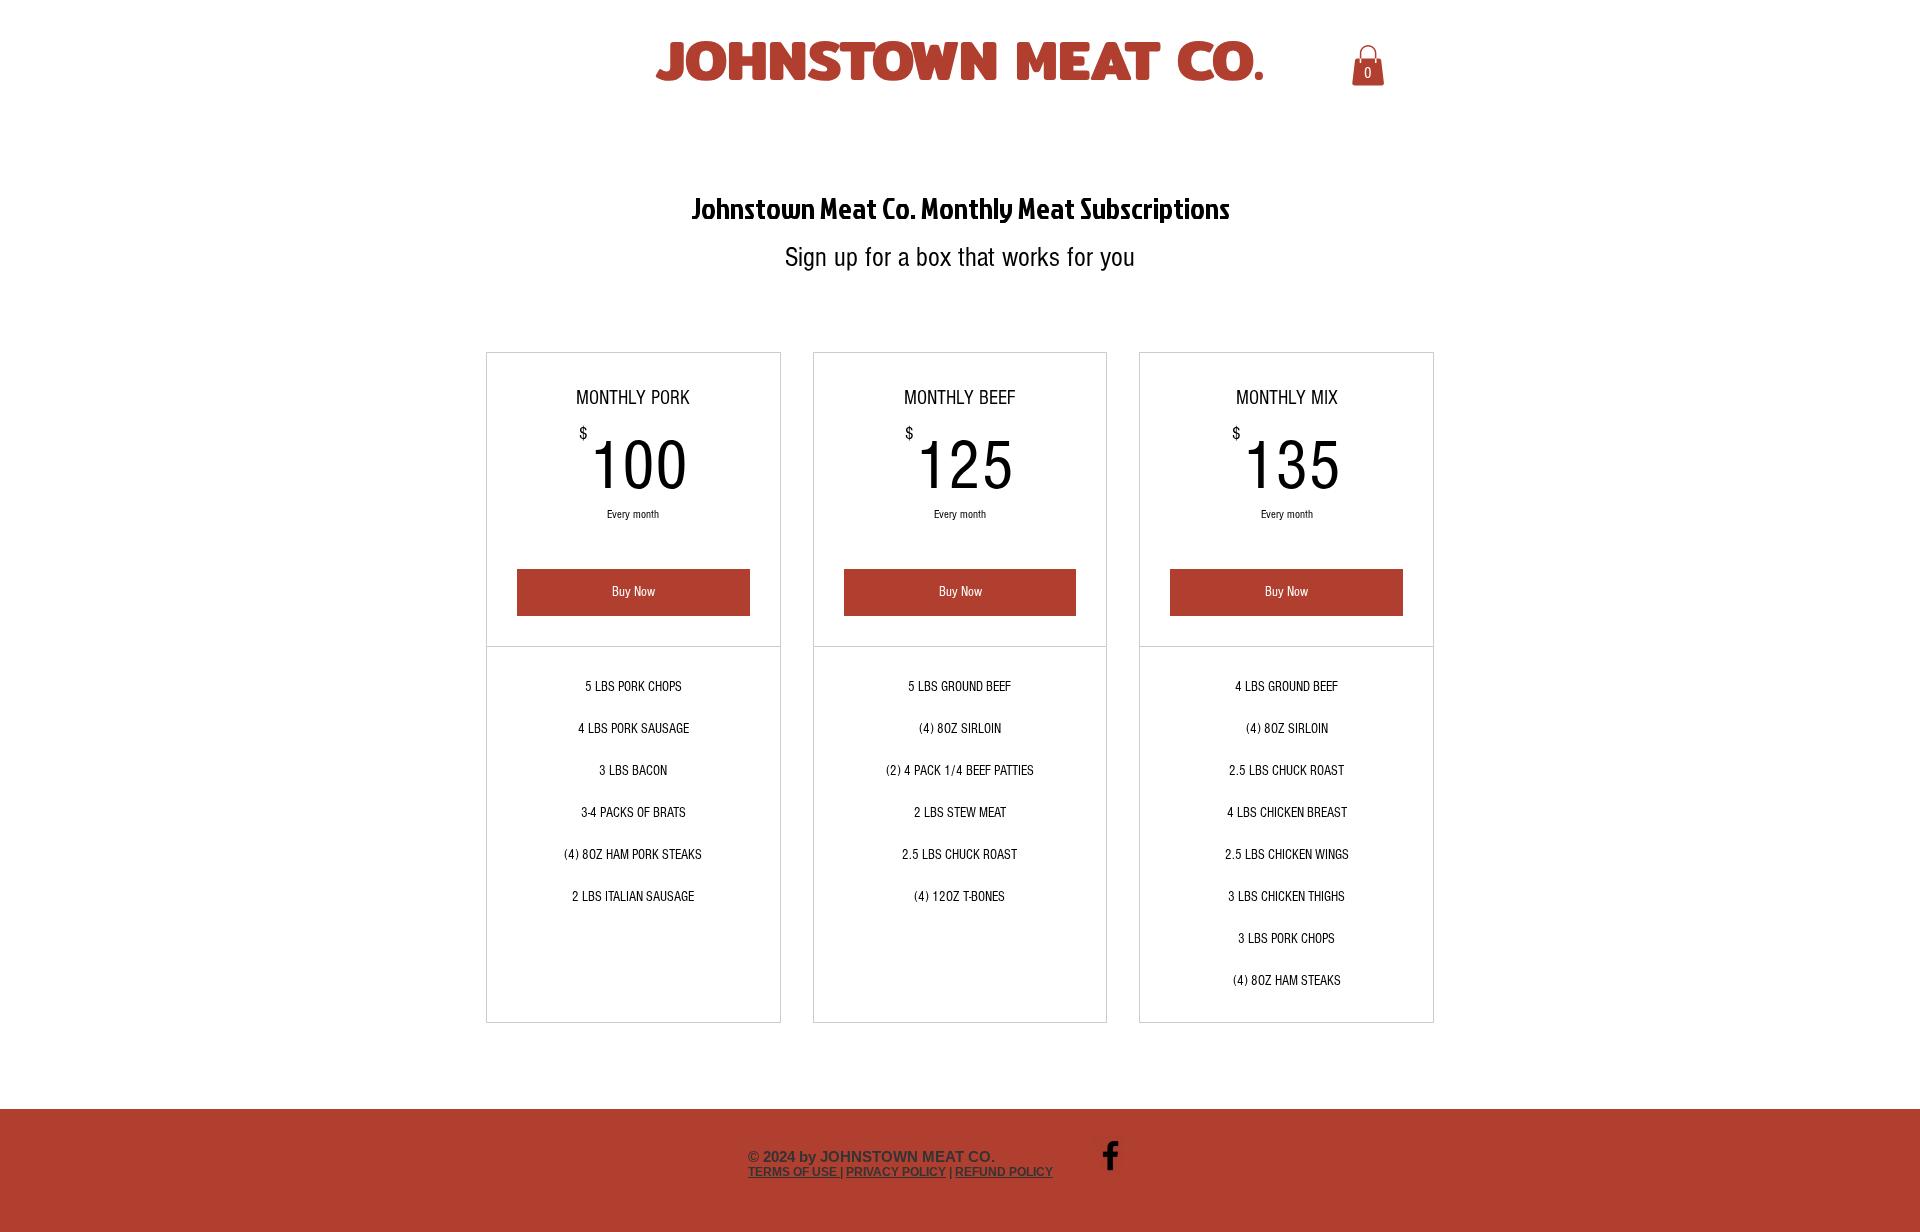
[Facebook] (1110, 1155)
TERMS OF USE (794, 1172)
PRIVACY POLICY (896, 1172)
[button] (1368, 65)
